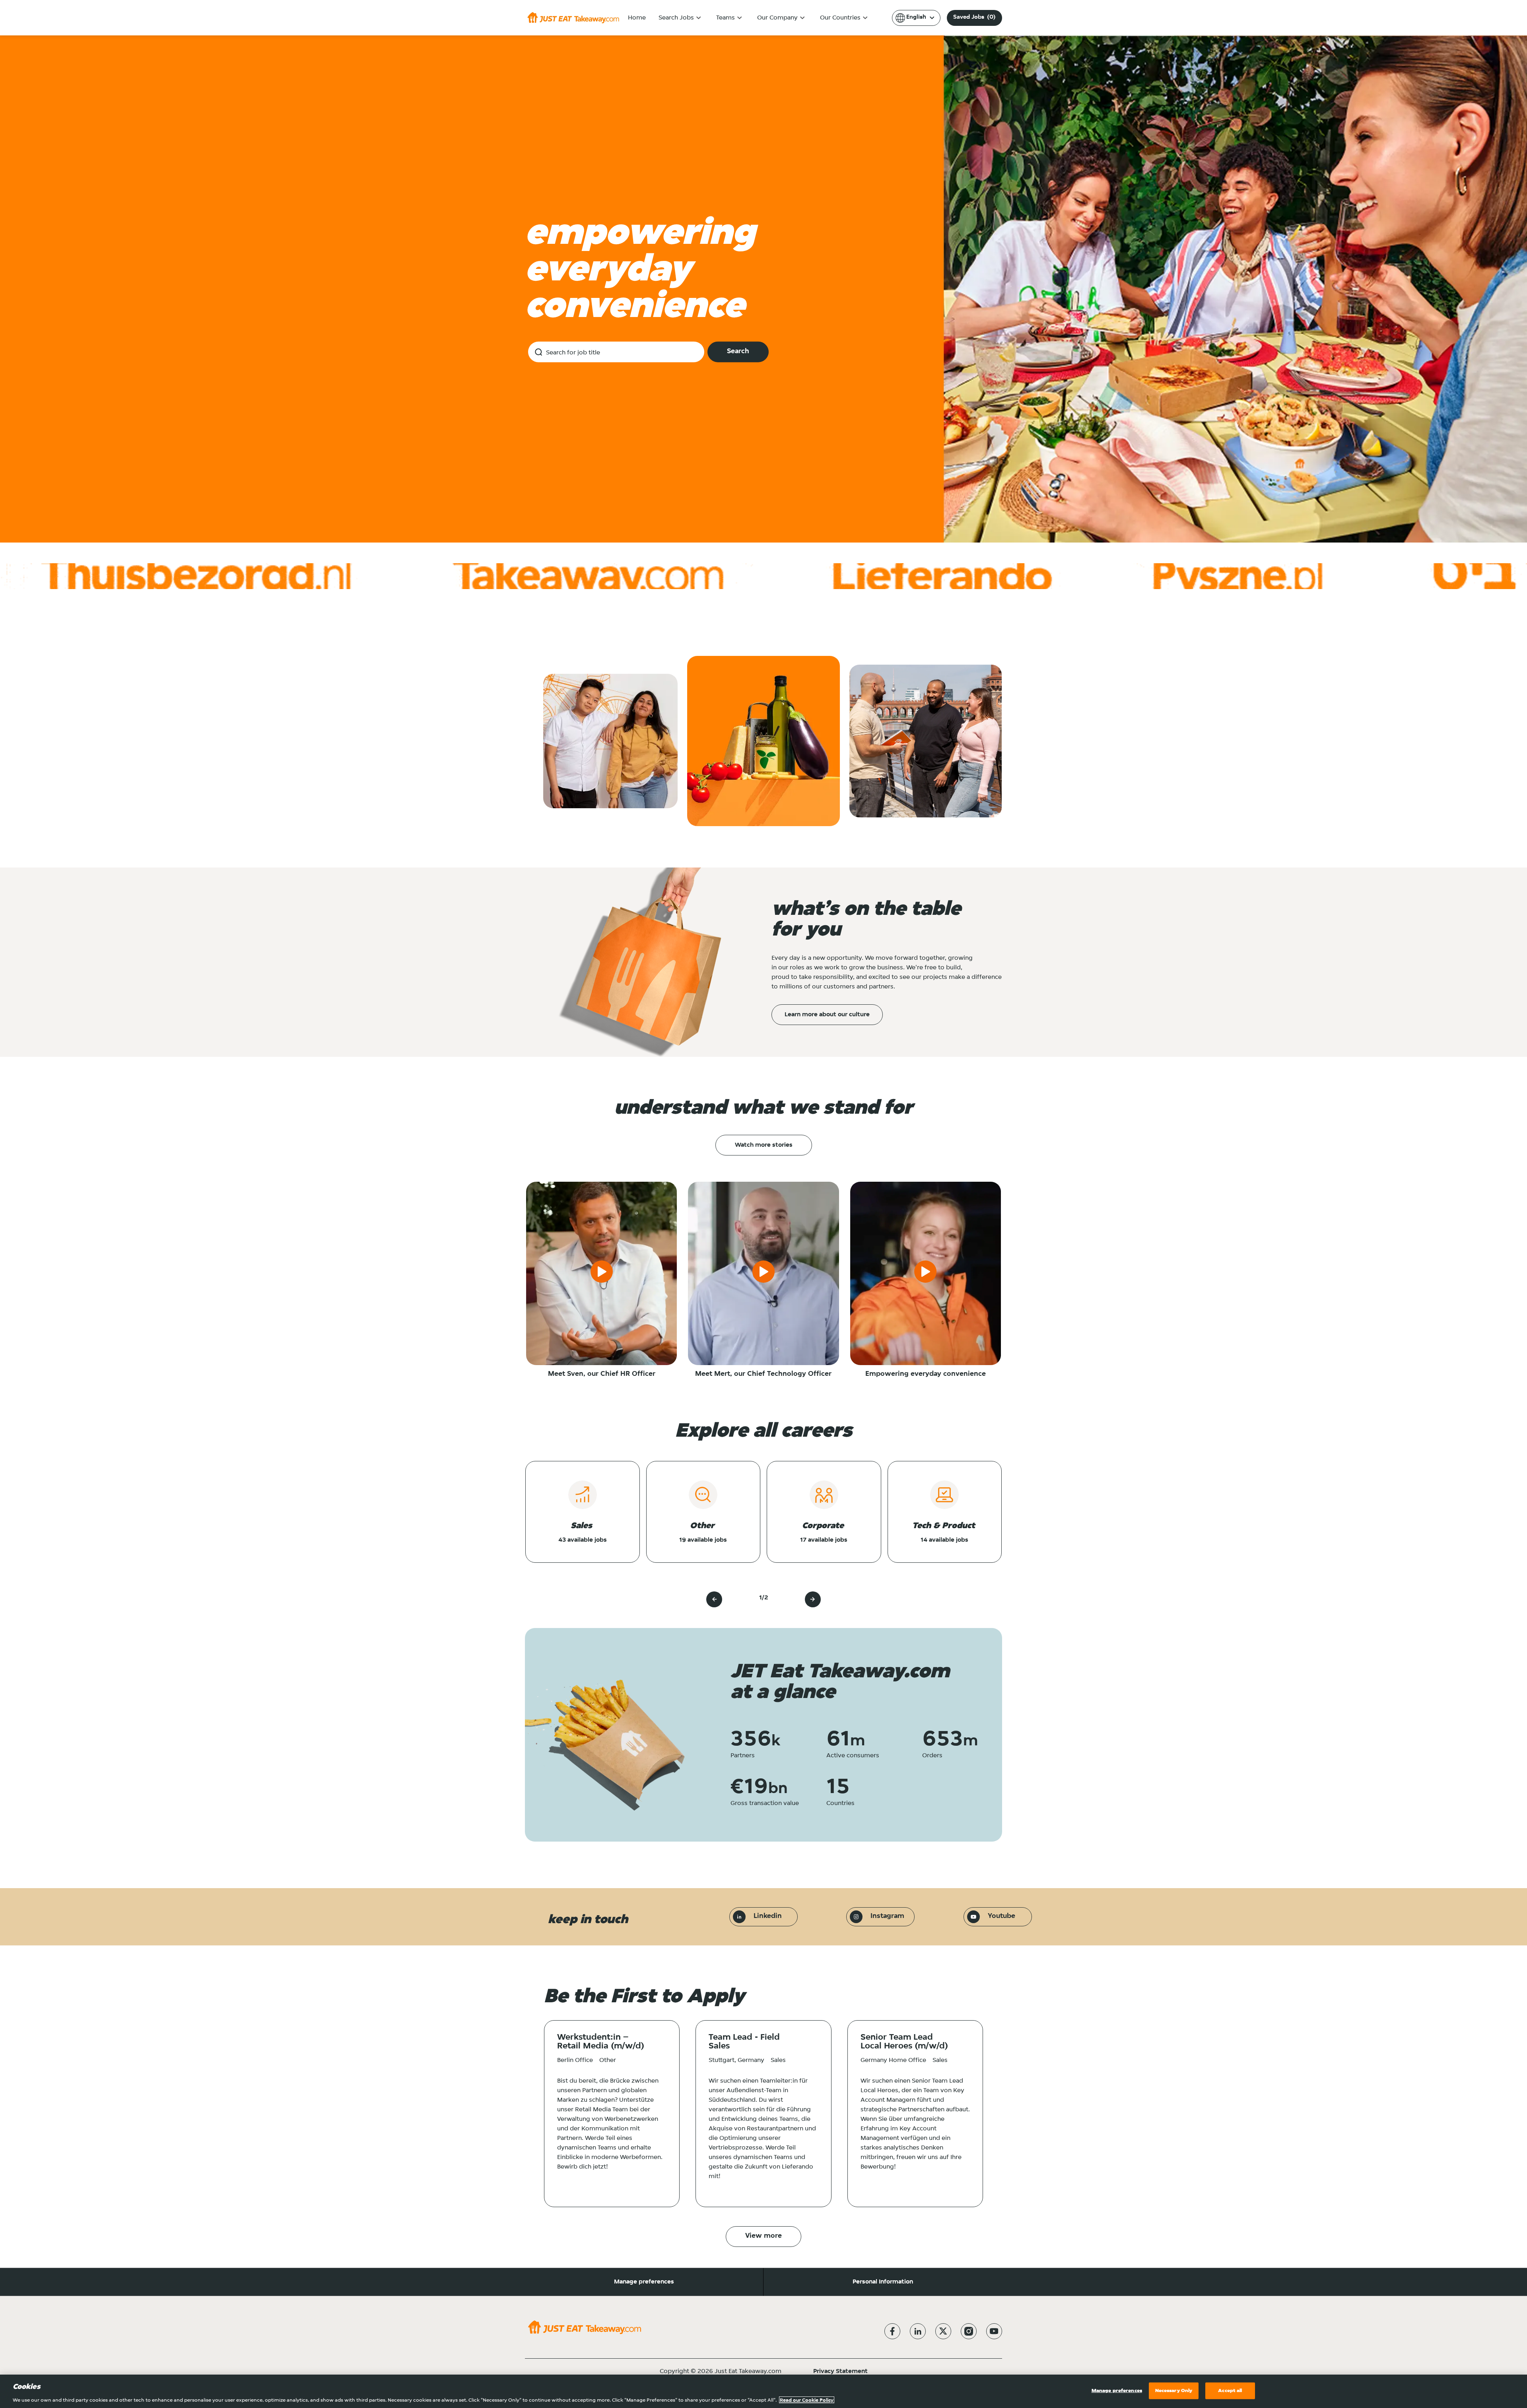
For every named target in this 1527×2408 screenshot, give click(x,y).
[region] (763, 2391)
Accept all (1230, 2390)
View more (763, 2236)
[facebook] (892, 2331)
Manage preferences (644, 2282)
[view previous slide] (714, 1599)
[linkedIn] (918, 2331)
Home (637, 18)
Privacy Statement (840, 2371)
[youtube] (994, 2331)
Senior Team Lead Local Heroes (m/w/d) (904, 2042)
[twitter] (943, 2331)
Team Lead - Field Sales (744, 2042)
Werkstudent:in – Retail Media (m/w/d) (601, 2042)
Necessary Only (1174, 2390)
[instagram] (969, 2331)
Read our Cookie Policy (807, 2400)
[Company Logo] (573, 18)
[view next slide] (813, 1599)
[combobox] (616, 352)
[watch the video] (602, 1273)
